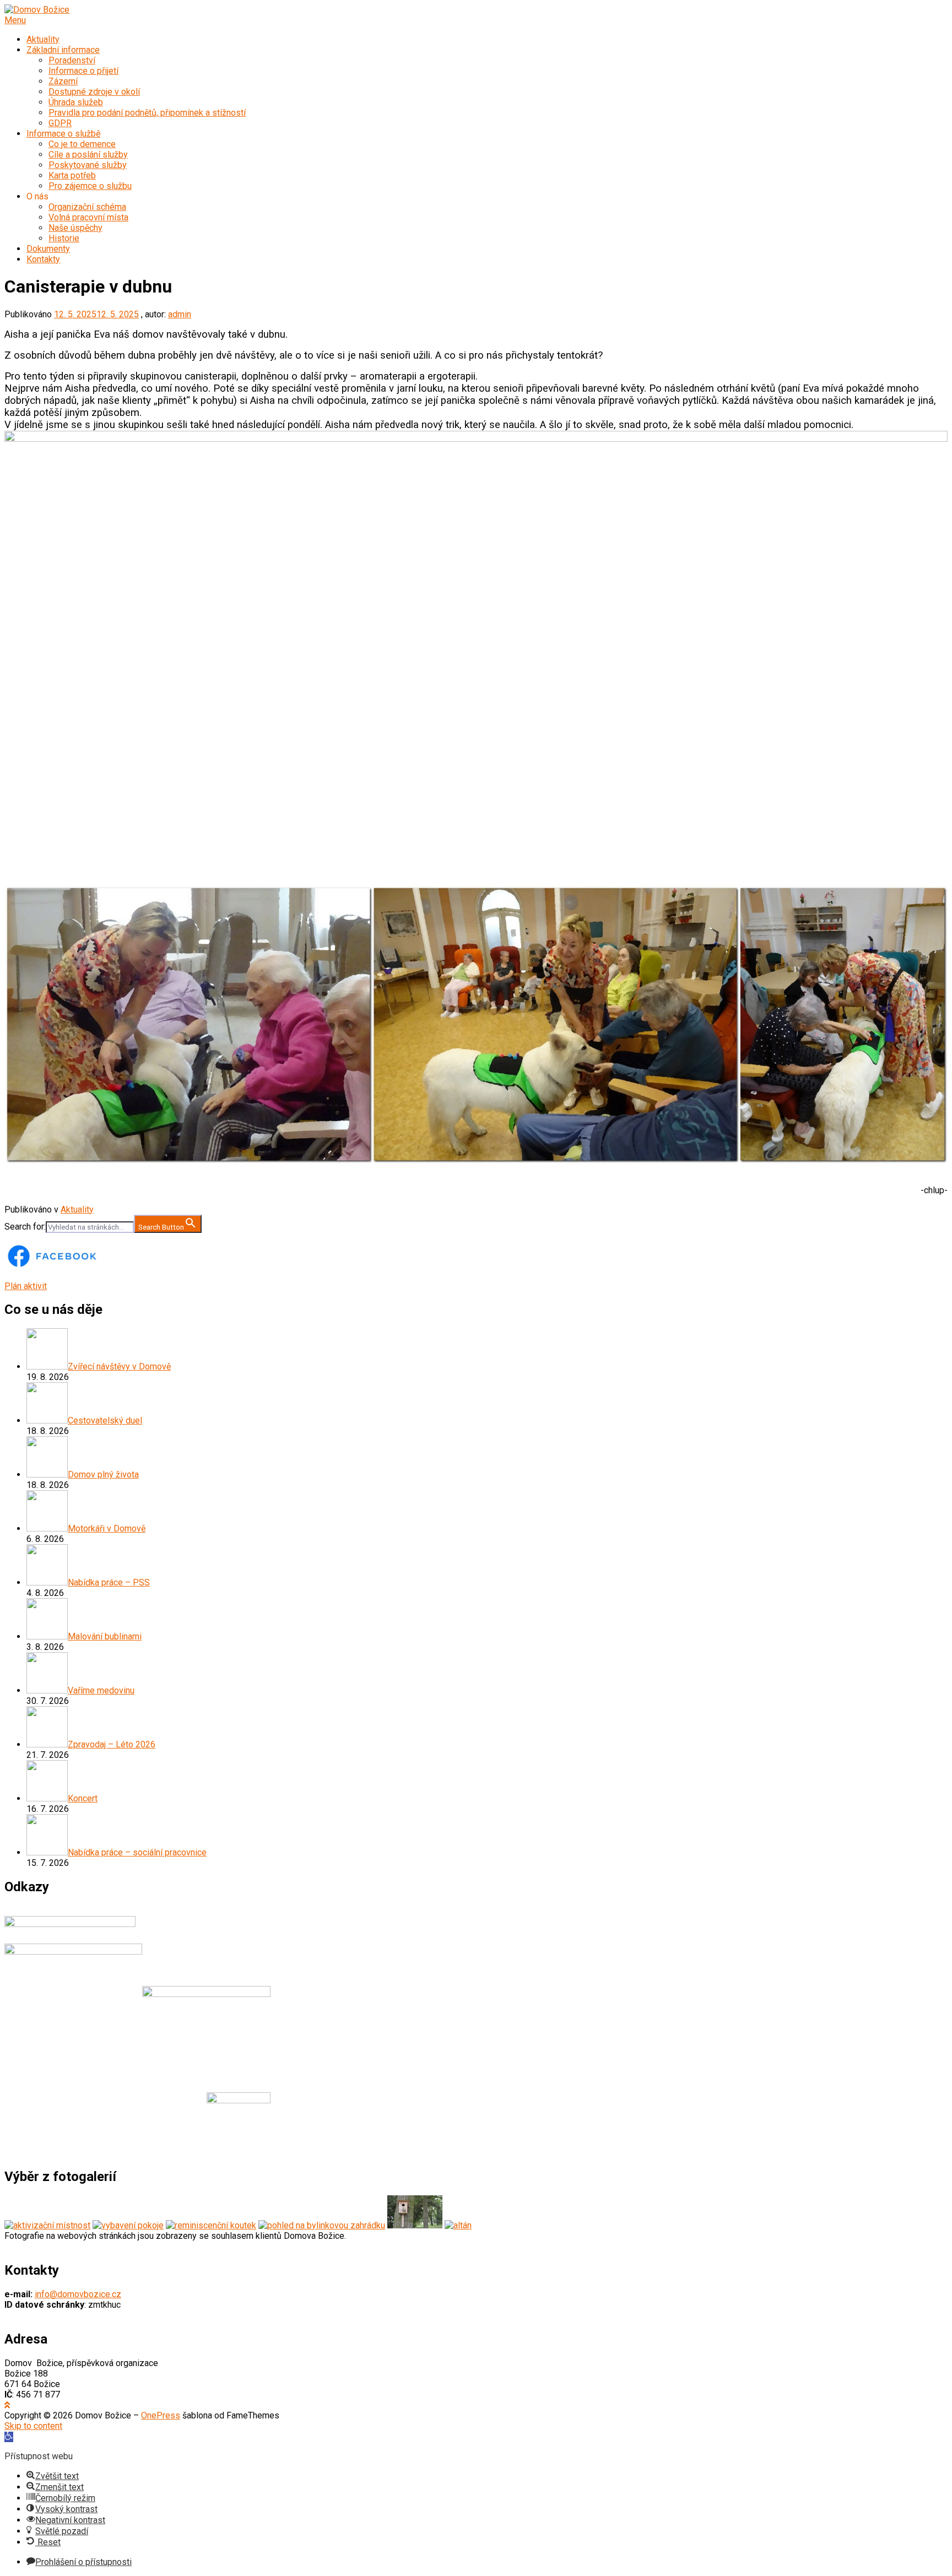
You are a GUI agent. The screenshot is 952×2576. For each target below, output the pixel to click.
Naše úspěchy (75, 228)
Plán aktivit (26, 1286)
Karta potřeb (72, 175)
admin (180, 314)
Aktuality (43, 39)
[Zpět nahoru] (7, 2405)
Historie (64, 238)
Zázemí (63, 81)
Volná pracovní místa (88, 217)
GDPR (60, 123)
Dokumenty (48, 249)
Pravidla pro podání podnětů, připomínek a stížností (147, 113)
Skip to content (33, 2426)
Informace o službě (63, 134)
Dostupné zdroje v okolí (94, 92)
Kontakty (43, 259)
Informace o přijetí (83, 71)
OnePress (161, 2415)
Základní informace (63, 50)
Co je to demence (82, 144)
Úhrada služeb (76, 102)
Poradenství (72, 60)
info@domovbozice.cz (78, 2294)
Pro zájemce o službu (90, 186)
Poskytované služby (88, 165)
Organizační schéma (87, 207)
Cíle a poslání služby (88, 155)
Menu (15, 20)
